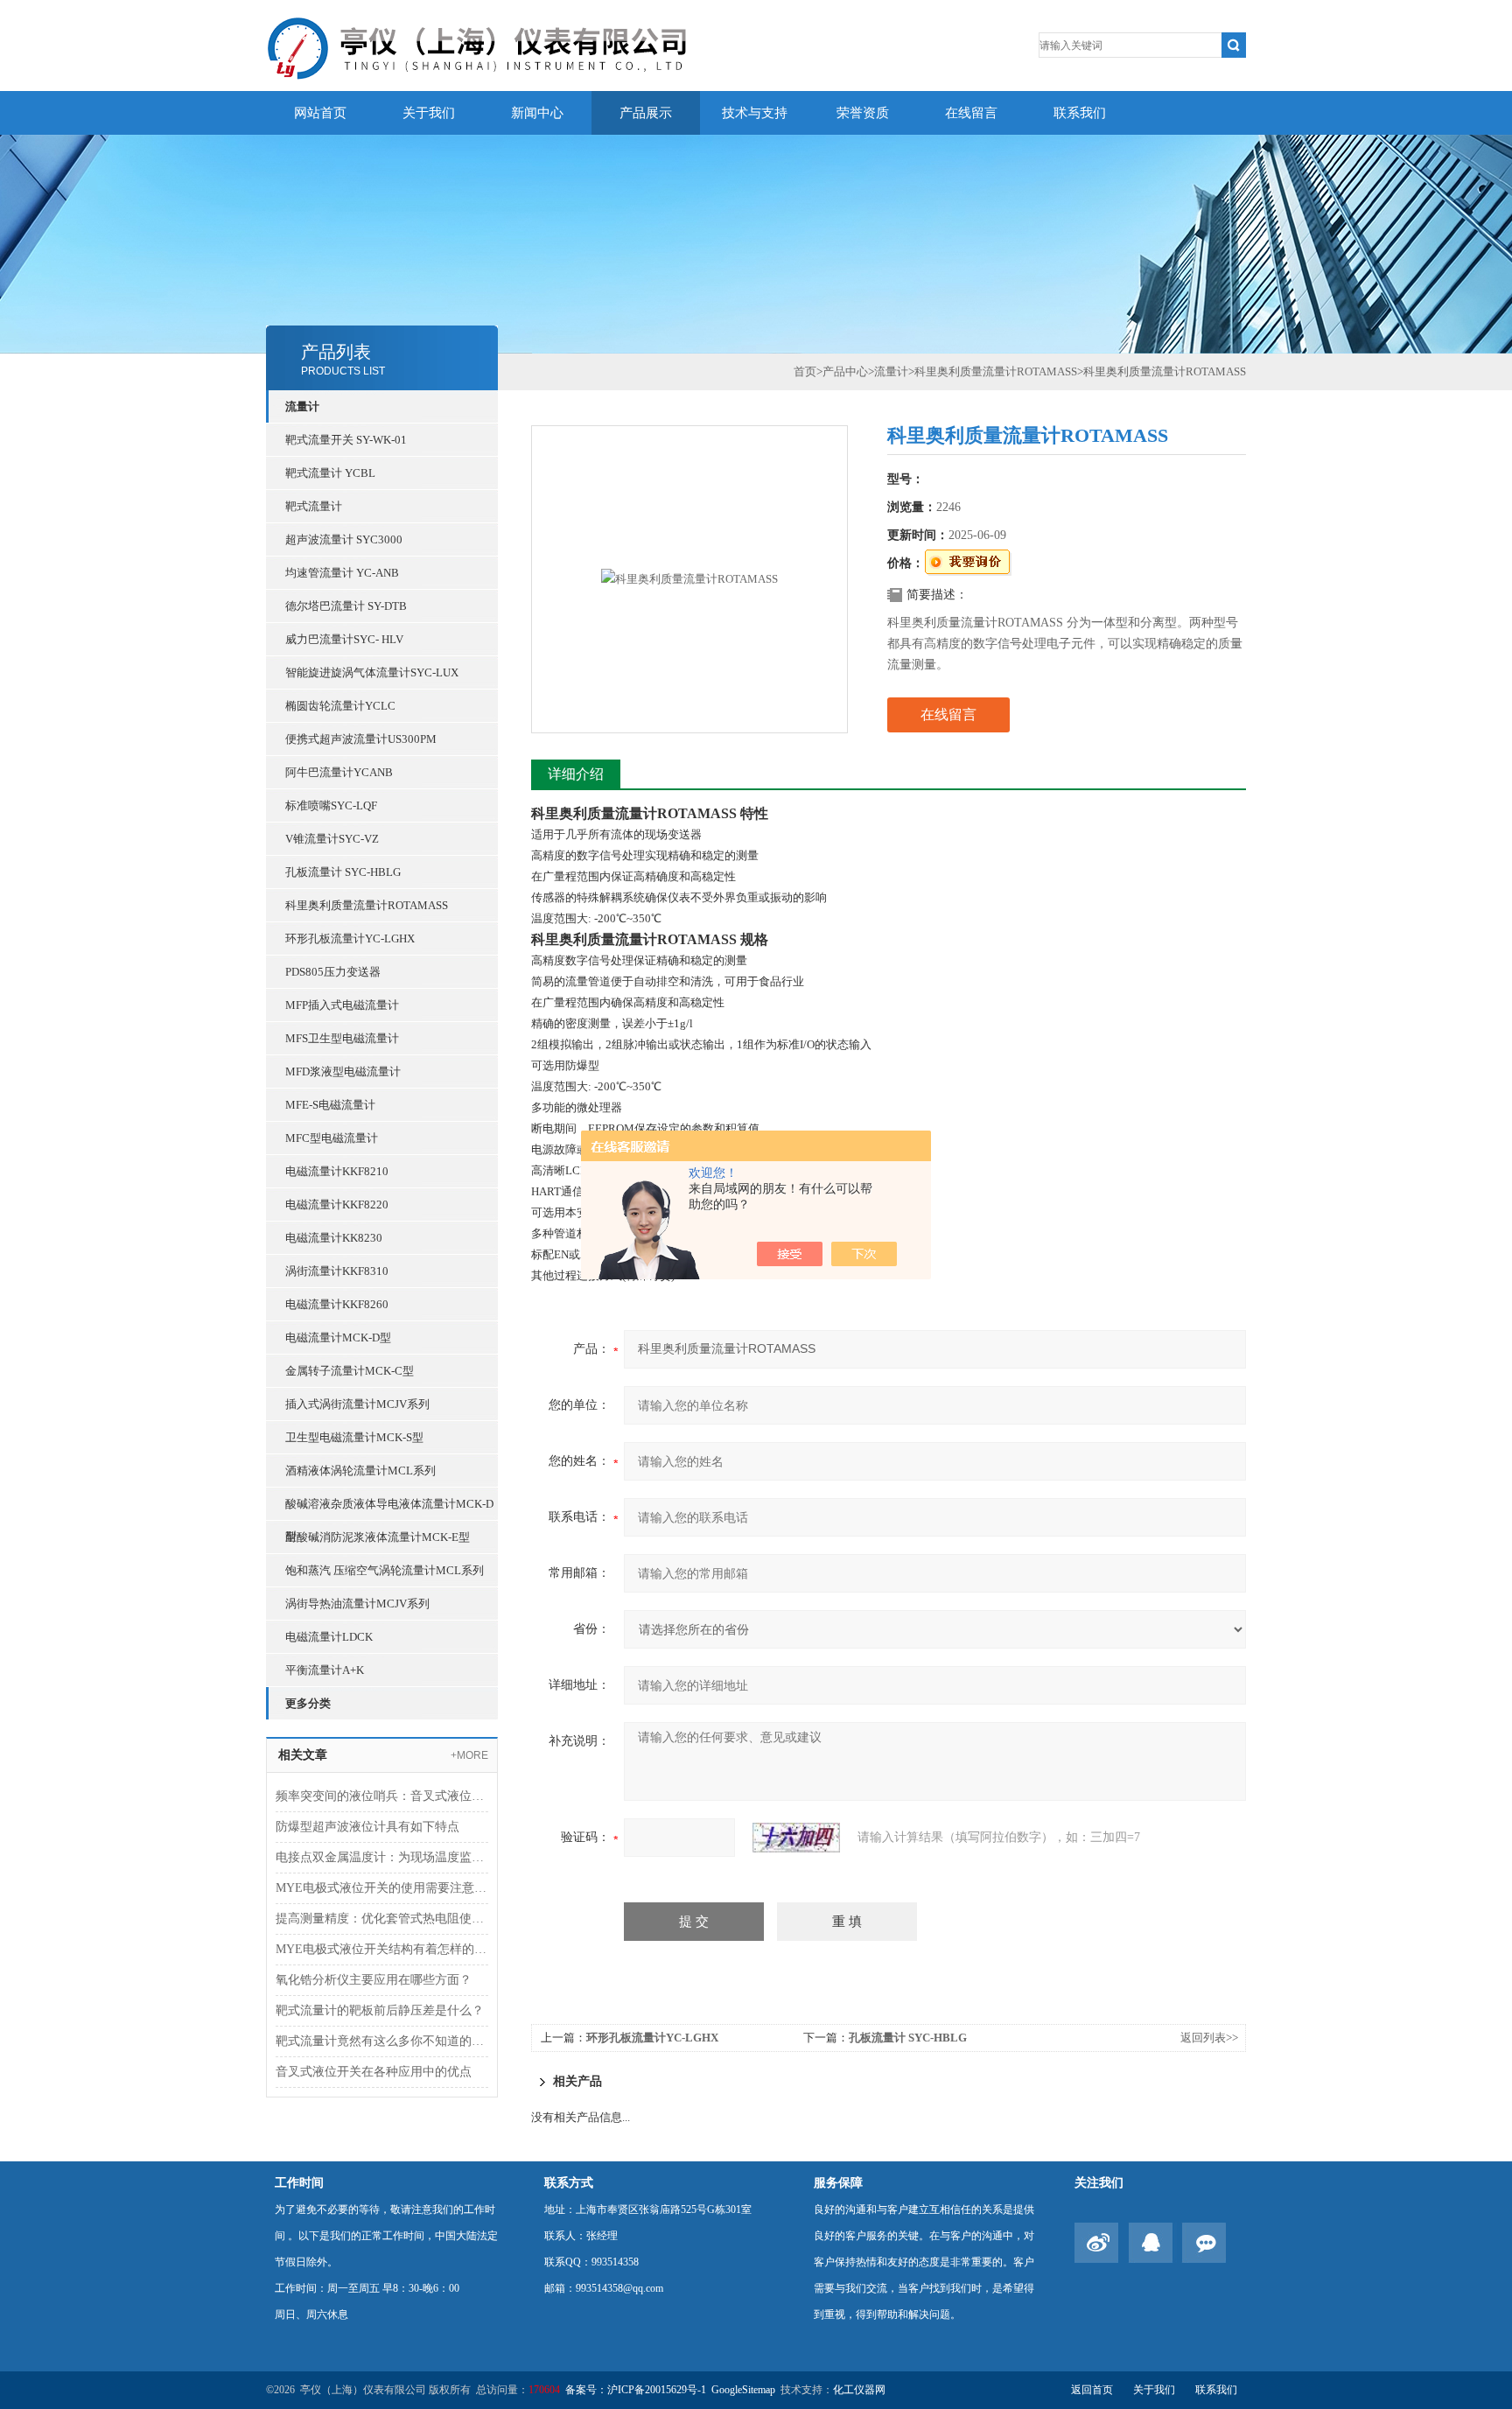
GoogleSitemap (743, 2390)
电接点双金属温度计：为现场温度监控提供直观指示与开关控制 (382, 1857)
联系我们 (1080, 113)
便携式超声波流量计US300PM (361, 739)
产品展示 (646, 113)
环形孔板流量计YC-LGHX (350, 938)
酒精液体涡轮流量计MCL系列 (360, 1471)
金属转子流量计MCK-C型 (350, 1371)
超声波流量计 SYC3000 (344, 539)
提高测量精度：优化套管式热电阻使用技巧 (382, 1919)
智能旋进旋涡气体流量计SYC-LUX (372, 672)
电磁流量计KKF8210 (337, 1171)
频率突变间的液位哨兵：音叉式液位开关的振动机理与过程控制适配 (382, 1796)
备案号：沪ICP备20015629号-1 (636, 2390)
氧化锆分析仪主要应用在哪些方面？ (374, 1980)
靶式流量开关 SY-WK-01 (346, 440)
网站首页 (320, 113)
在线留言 (971, 113)
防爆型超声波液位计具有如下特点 (367, 1827)
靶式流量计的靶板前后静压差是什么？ (380, 2010)
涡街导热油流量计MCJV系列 (357, 1604)
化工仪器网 (859, 2390)
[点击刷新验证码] (796, 1838)
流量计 (302, 406)
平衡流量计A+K (325, 1670)
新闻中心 (537, 113)
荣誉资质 (863, 113)
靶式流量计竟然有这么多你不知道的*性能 (382, 2041)
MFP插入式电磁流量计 (342, 1005)
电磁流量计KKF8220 (337, 1204)
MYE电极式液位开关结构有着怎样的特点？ (382, 1949)
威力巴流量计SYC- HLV (344, 639)
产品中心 (845, 371)
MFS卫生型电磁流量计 (342, 1038)
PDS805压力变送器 (333, 972)
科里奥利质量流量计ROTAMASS (367, 905)
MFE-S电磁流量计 (330, 1105)
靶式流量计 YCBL (330, 473)
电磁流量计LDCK (329, 1637)
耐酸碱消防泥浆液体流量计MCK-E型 (378, 1537)
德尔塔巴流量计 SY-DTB (346, 606)
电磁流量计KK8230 (334, 1238)
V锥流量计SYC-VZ (332, 839)
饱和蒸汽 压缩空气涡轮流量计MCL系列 (385, 1570)
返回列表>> (1209, 2038)
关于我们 (429, 113)
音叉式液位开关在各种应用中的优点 (374, 2072)
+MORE (469, 1755)
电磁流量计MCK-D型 (338, 1338)
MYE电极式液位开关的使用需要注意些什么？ (382, 1888)
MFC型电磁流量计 (332, 1138)
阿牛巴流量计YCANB (339, 772)
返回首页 (1092, 2390)
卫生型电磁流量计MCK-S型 (354, 1437)
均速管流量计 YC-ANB (342, 573)
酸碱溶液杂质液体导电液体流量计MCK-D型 (389, 1509)
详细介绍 (576, 774)
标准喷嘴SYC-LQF (331, 805)
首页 (805, 371)
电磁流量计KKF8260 (337, 1304)
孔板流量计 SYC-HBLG (343, 872)
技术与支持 (755, 113)
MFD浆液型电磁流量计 (343, 1071)
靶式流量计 (314, 506)
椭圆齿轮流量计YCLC (340, 706)
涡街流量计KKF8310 (337, 1271)
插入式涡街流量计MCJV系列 (357, 1404)
